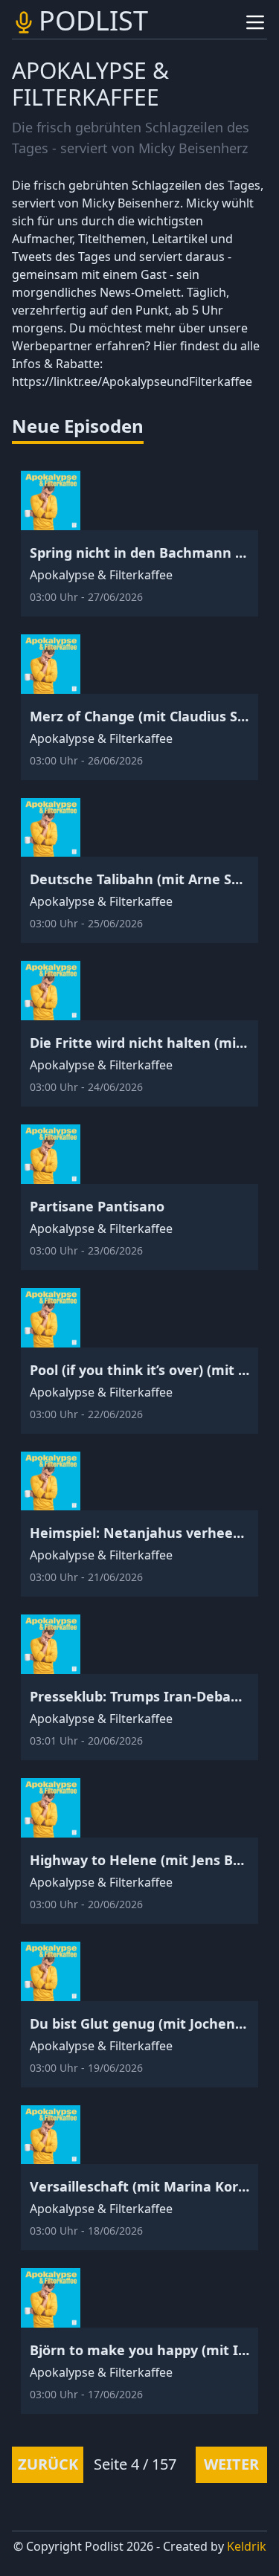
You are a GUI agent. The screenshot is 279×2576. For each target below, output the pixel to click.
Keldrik (247, 2546)
